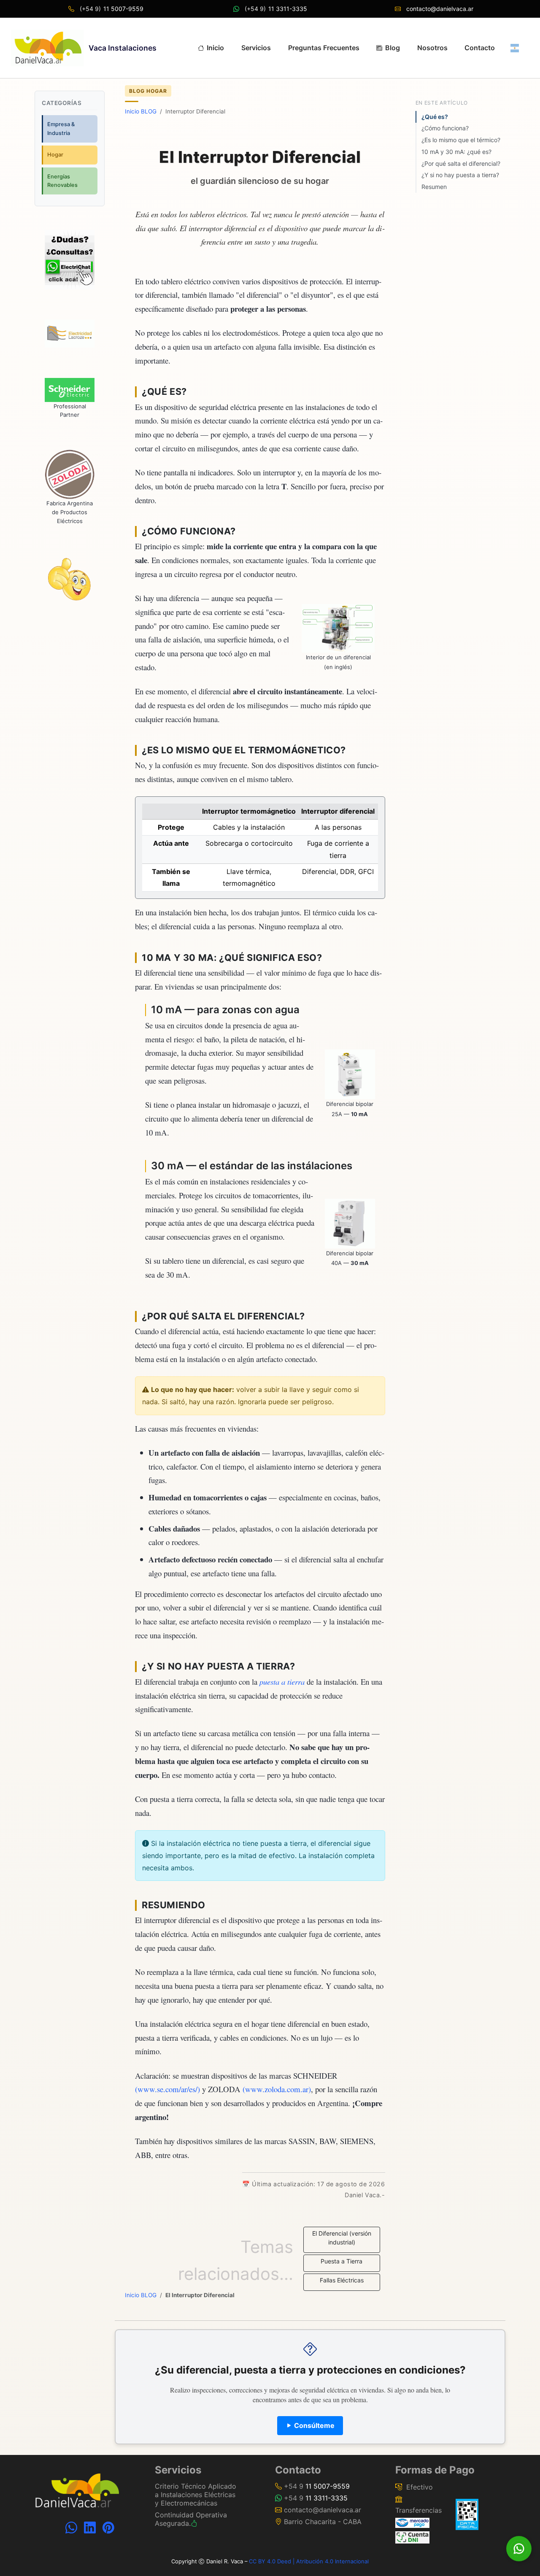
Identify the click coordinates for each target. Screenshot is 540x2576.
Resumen (434, 187)
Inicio (215, 48)
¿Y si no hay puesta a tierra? (460, 175)
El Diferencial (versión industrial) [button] (342, 2238)
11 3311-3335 (287, 9)
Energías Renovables (62, 181)
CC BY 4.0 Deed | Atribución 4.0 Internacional (309, 2561)
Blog (393, 48)
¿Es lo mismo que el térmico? (461, 140)
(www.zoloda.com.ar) (277, 2089)
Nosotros (432, 48)
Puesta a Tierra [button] (342, 2261)
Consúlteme (313, 2425)
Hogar (55, 155)
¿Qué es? (435, 117)
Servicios (256, 48)
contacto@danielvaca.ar (440, 9)
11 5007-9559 (123, 9)
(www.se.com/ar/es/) (167, 2089)
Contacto (480, 48)
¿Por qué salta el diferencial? (461, 163)
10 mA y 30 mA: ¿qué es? (456, 152)
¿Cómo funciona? (445, 128)
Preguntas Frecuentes (324, 48)
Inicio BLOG (141, 111)
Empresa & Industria (61, 128)
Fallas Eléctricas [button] (342, 2280)
